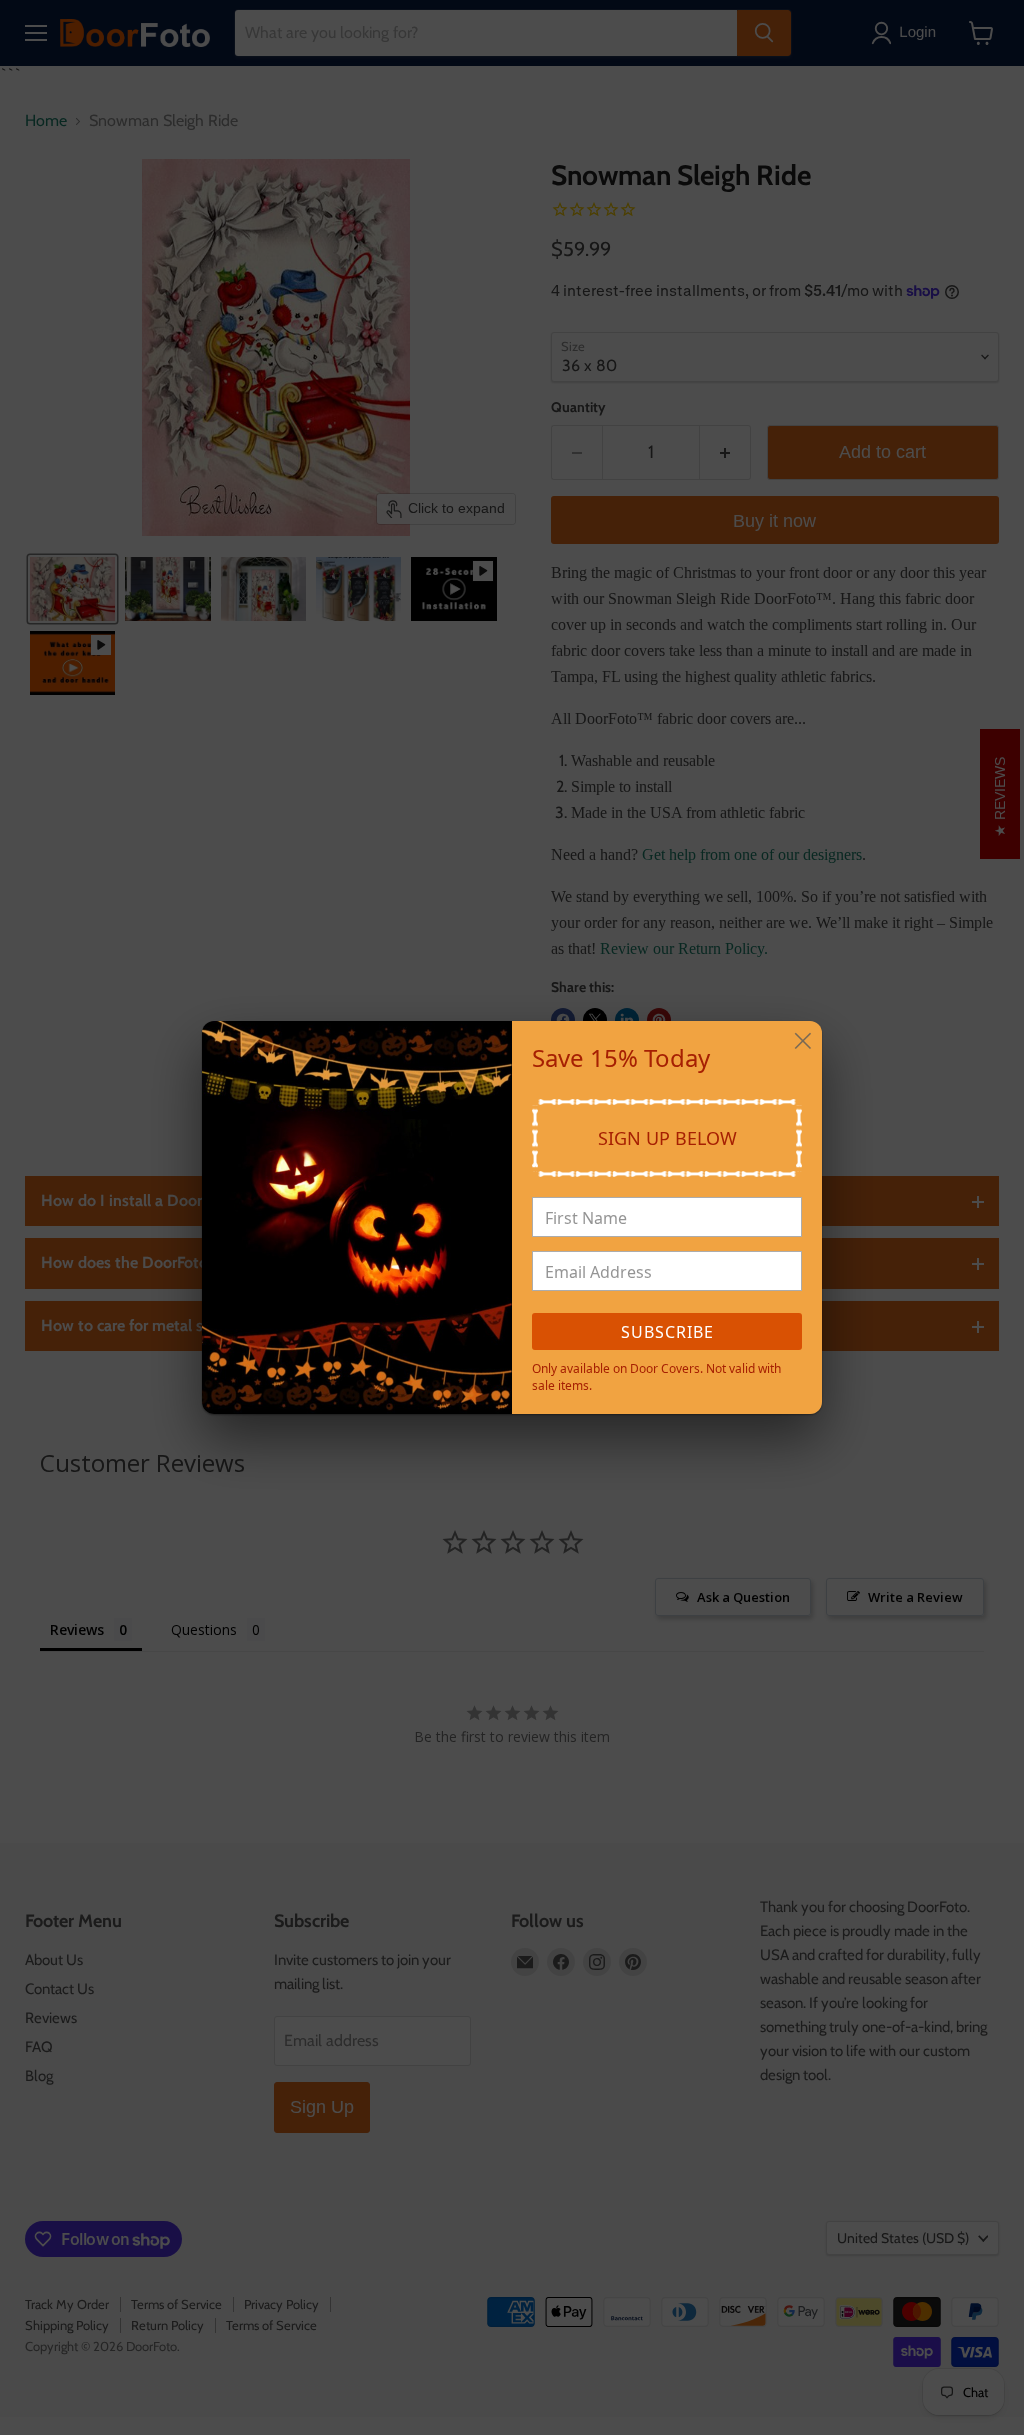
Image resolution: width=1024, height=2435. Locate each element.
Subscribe (667, 1332)
